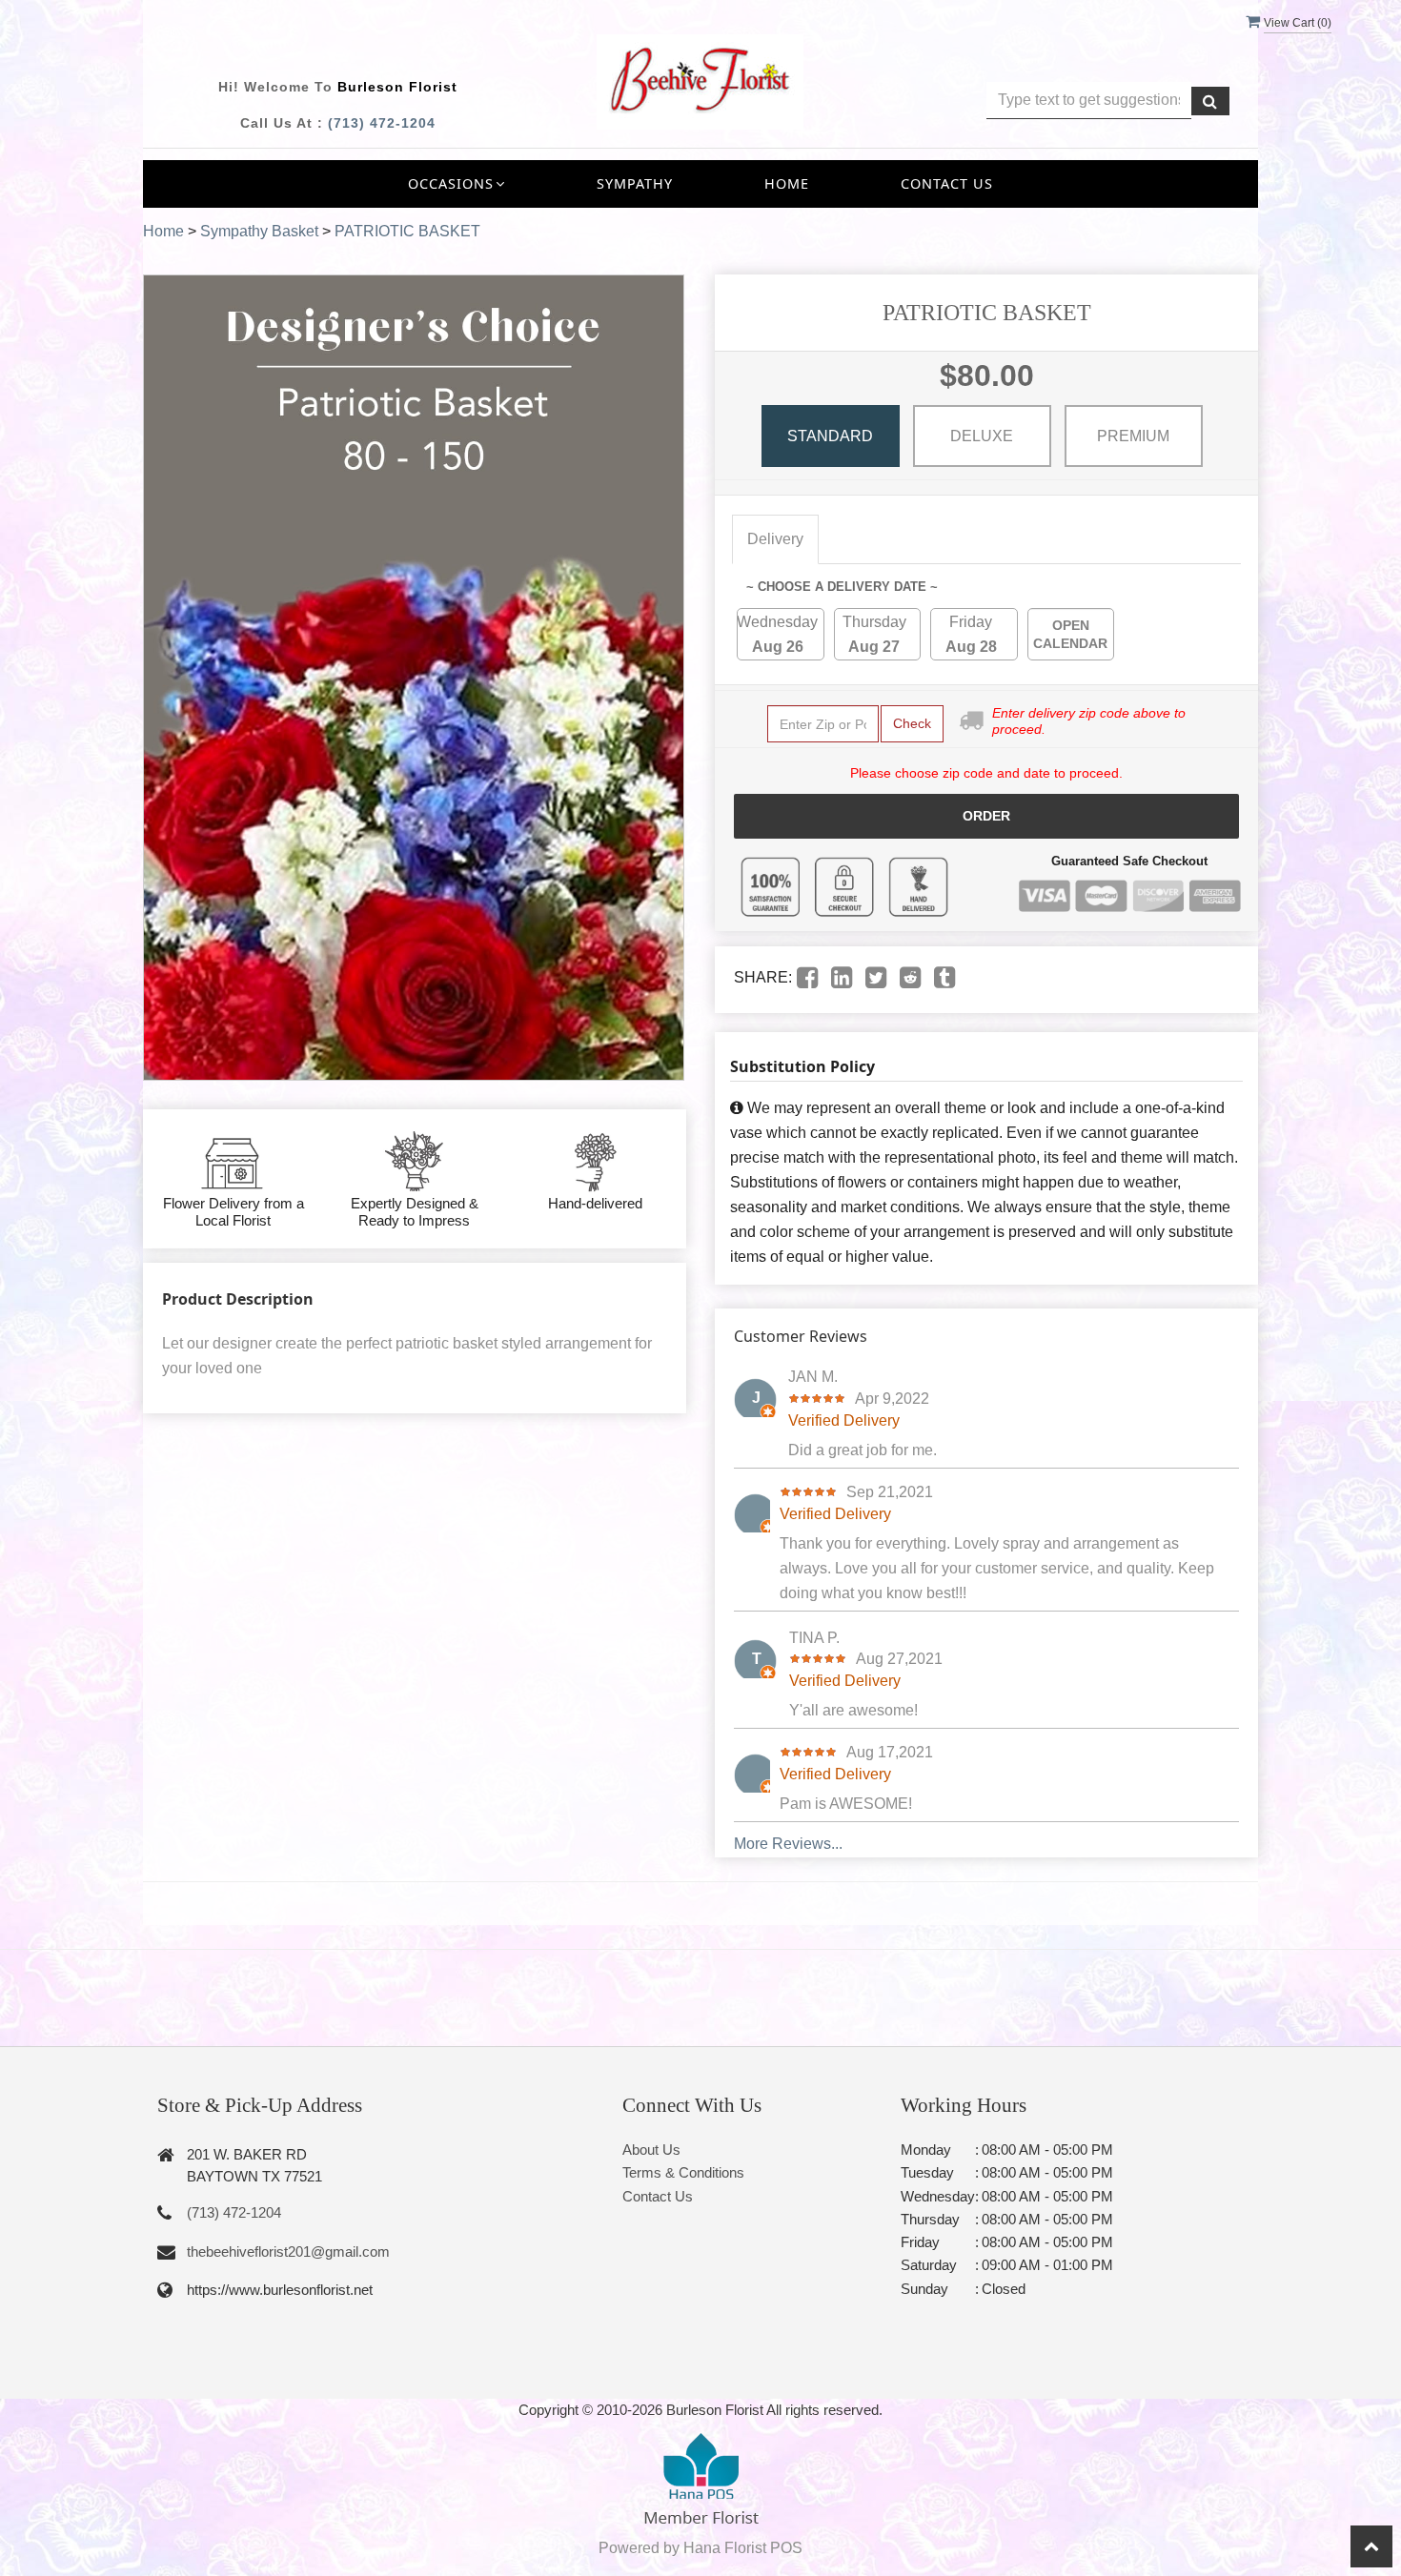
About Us (651, 2150)
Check (912, 723)
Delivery (775, 539)
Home (787, 183)
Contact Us (947, 183)
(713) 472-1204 (382, 123)
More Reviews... (788, 1844)
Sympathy (635, 183)
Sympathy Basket (259, 231)
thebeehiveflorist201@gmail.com (288, 2251)
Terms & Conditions (683, 2172)
